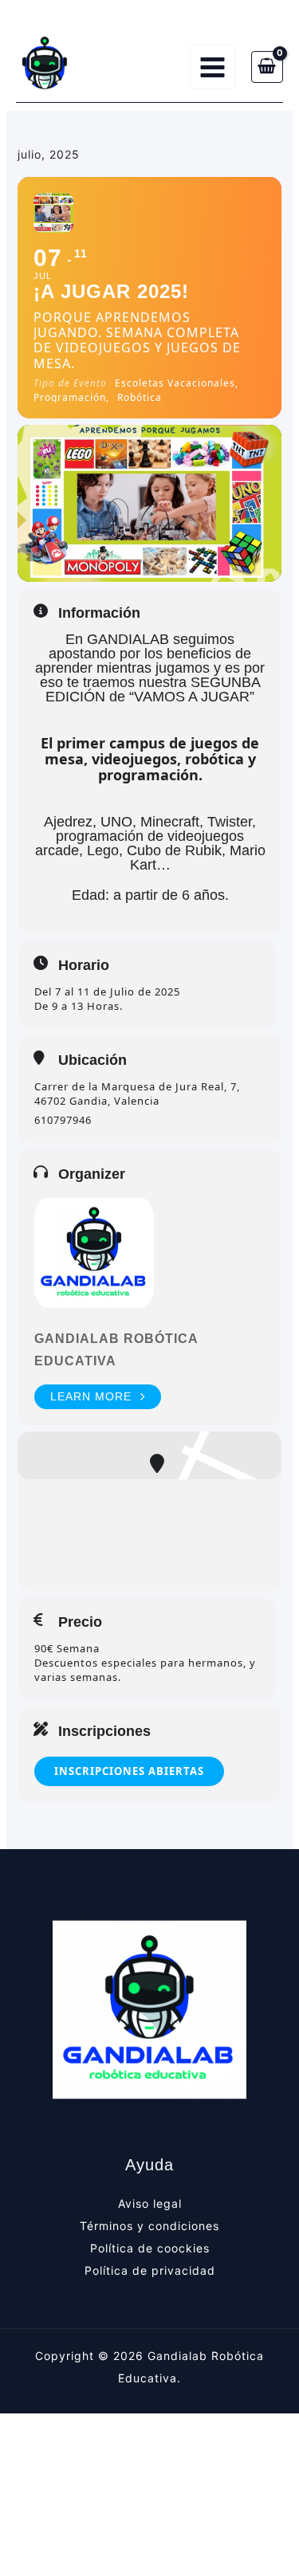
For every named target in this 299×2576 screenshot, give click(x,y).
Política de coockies (150, 2248)
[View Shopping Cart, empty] (267, 67)
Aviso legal (150, 2203)
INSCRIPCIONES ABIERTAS (129, 1771)
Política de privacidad (150, 2270)
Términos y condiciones (149, 2226)
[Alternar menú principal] (212, 67)
